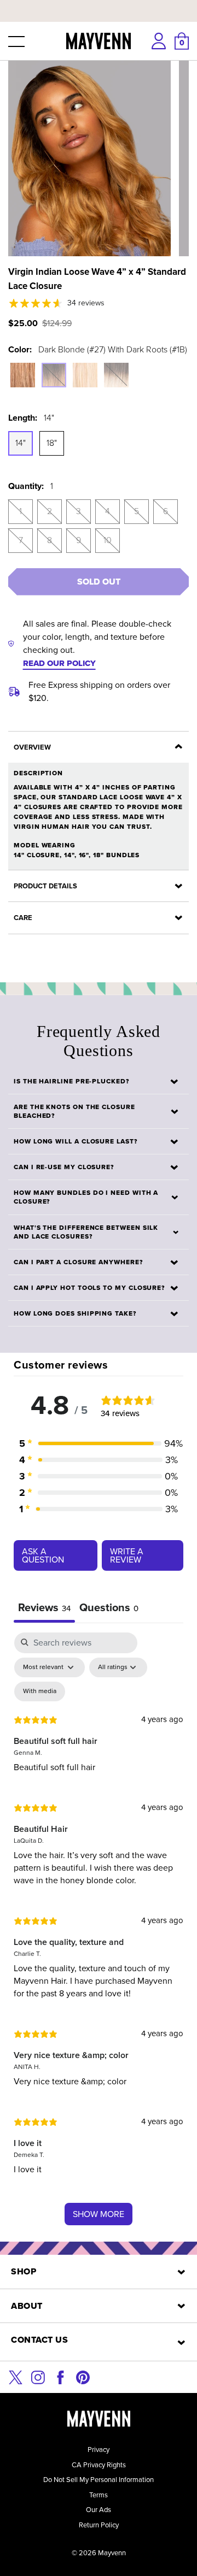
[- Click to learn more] (99, 2)
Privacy (99, 2450)
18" (52, 443)
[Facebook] (60, 2376)
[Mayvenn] (99, 41)
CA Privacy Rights (99, 2465)
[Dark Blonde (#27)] (23, 375)
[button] (15, 41)
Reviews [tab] (44, 1607)
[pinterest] (83, 2376)
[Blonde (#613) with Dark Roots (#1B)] (116, 375)
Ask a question (43, 1555)
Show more (99, 2214)
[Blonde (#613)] (85, 375)
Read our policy (59, 663)
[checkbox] (40, 1691)
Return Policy (99, 2525)
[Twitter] (16, 2376)
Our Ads (99, 2510)
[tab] (109, 1609)
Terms (99, 2495)
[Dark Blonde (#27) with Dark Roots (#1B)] (54, 375)
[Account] (159, 41)
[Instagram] (38, 2376)
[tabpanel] (99, 1934)
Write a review (127, 1555)
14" (21, 443)
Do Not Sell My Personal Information (99, 2480)
